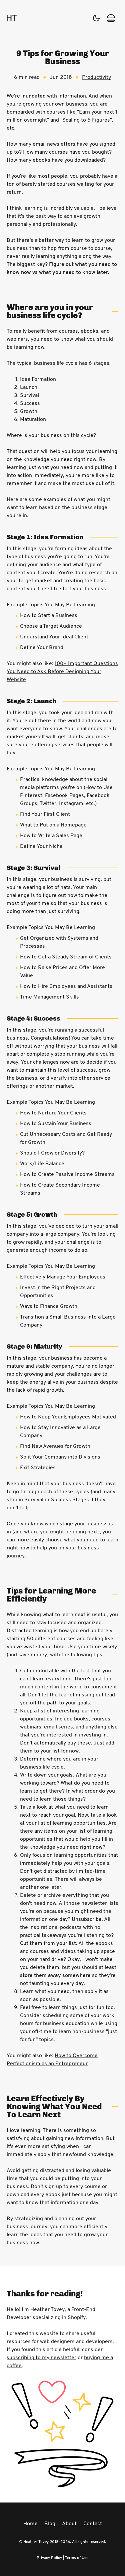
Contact (93, 2524)
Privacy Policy (49, 2558)
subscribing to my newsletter (41, 2358)
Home (30, 2524)
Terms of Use (77, 2558)
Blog (50, 2524)
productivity (96, 78)
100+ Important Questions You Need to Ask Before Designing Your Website (62, 672)
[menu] (111, 18)
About (69, 2524)
